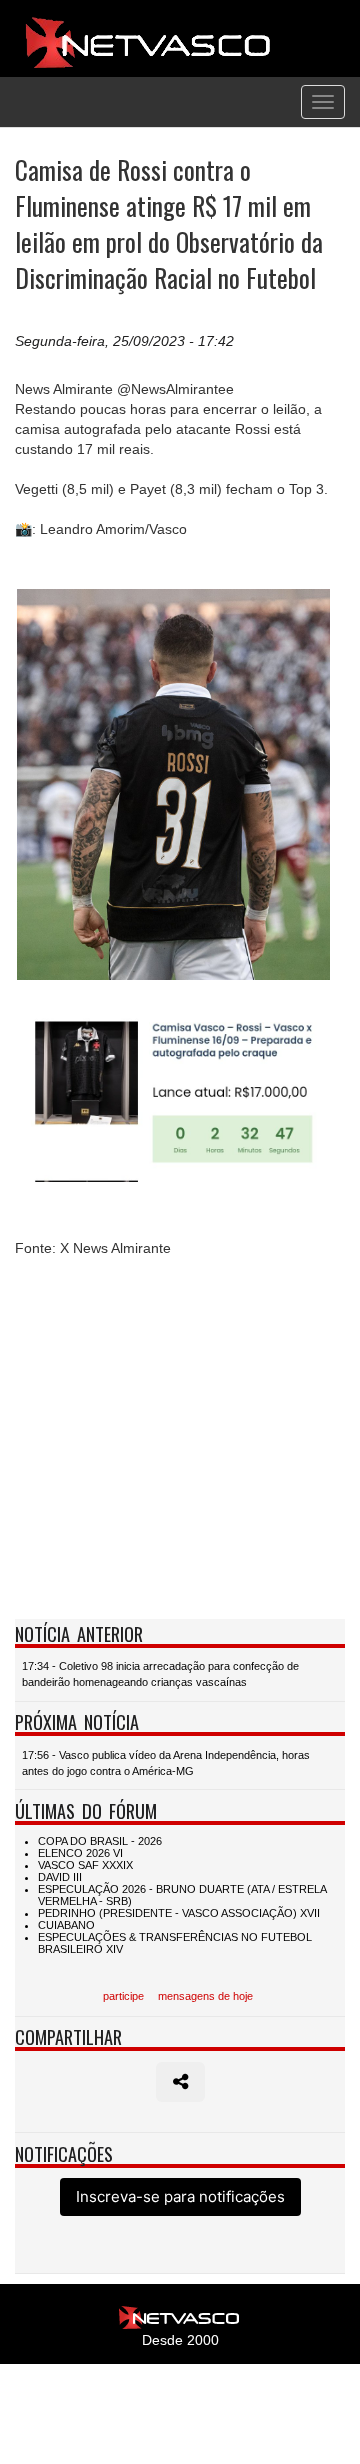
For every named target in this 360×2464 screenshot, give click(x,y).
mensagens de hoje (205, 1996)
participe (123, 1996)
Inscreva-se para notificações (180, 2196)
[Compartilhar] (180, 2082)
